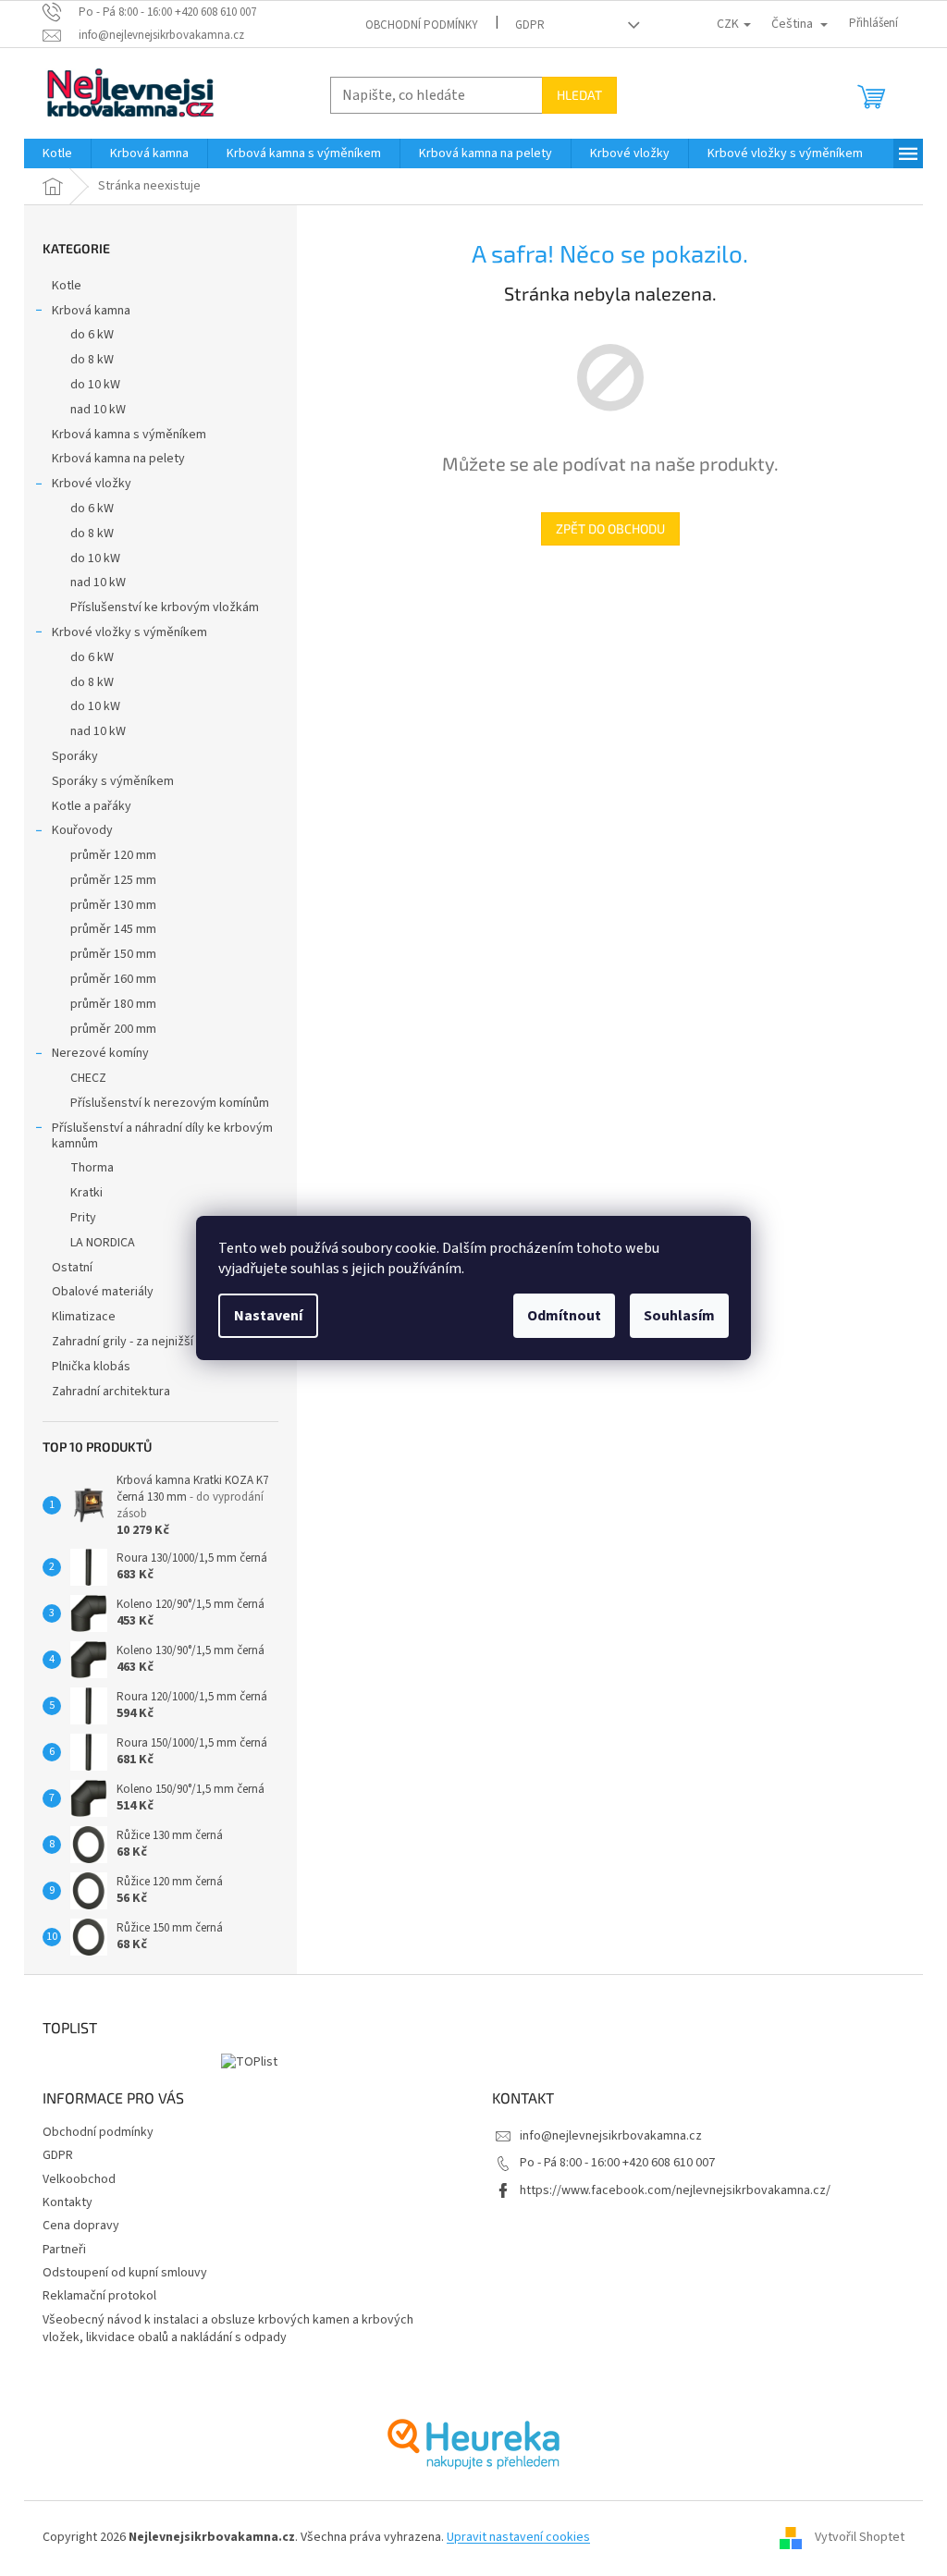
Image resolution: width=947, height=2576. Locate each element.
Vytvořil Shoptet (860, 2537)
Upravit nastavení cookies (518, 2537)
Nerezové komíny (100, 1053)
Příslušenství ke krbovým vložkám (165, 607)
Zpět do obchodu (610, 528)
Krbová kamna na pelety (118, 459)
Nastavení (268, 1316)
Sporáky (75, 756)
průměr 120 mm (113, 855)
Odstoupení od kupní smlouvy (125, 2273)
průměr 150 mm (113, 954)
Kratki (86, 1193)
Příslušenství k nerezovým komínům (170, 1103)
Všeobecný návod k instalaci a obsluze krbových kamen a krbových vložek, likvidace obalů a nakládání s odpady (228, 2329)
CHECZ (88, 1078)
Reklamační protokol (99, 2296)
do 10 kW (95, 385)
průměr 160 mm (113, 979)
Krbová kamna (91, 311)
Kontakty (68, 2202)
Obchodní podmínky (422, 25)
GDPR (530, 25)
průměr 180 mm (113, 1004)
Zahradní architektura (111, 1392)
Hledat (579, 95)
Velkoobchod (79, 2179)
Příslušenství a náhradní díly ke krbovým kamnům (162, 1136)
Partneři (64, 2250)
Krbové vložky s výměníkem (129, 632)
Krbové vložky (92, 484)
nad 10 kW (98, 410)
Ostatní (72, 1268)
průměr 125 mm (113, 880)
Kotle (67, 286)
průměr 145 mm (113, 929)
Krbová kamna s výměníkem (129, 435)
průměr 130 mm (113, 905)
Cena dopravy (81, 2226)
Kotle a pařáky (92, 806)
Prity (83, 1218)
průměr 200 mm (113, 1029)
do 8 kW (92, 360)
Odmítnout (564, 1316)
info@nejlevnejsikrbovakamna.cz (611, 2136)
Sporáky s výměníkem (113, 781)
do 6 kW (92, 335)
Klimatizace (84, 1317)
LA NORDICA (103, 1243)
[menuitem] (57, 153)
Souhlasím (679, 1316)
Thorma (92, 1168)
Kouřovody (82, 830)
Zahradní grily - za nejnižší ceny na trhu (158, 1342)
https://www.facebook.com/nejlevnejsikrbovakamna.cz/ (675, 2190)
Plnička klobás (91, 1367)
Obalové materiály (103, 1292)
